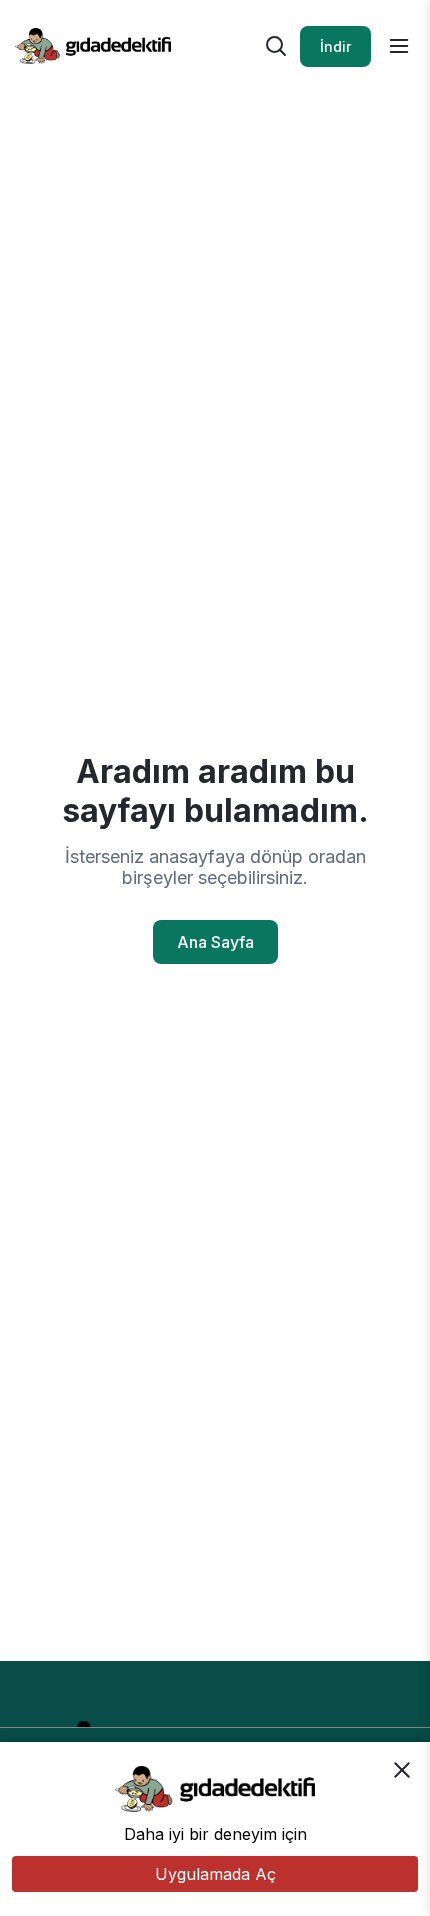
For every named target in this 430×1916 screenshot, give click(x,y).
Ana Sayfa (215, 942)
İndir (335, 46)
